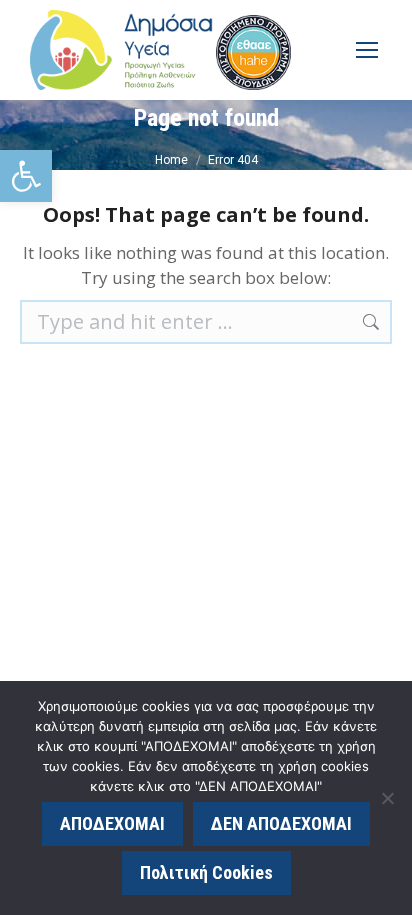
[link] (26, 176)
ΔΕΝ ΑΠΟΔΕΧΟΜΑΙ (281, 823)
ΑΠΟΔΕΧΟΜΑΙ (112, 823)
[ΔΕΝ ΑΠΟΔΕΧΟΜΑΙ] (387, 798)
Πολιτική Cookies (206, 872)
